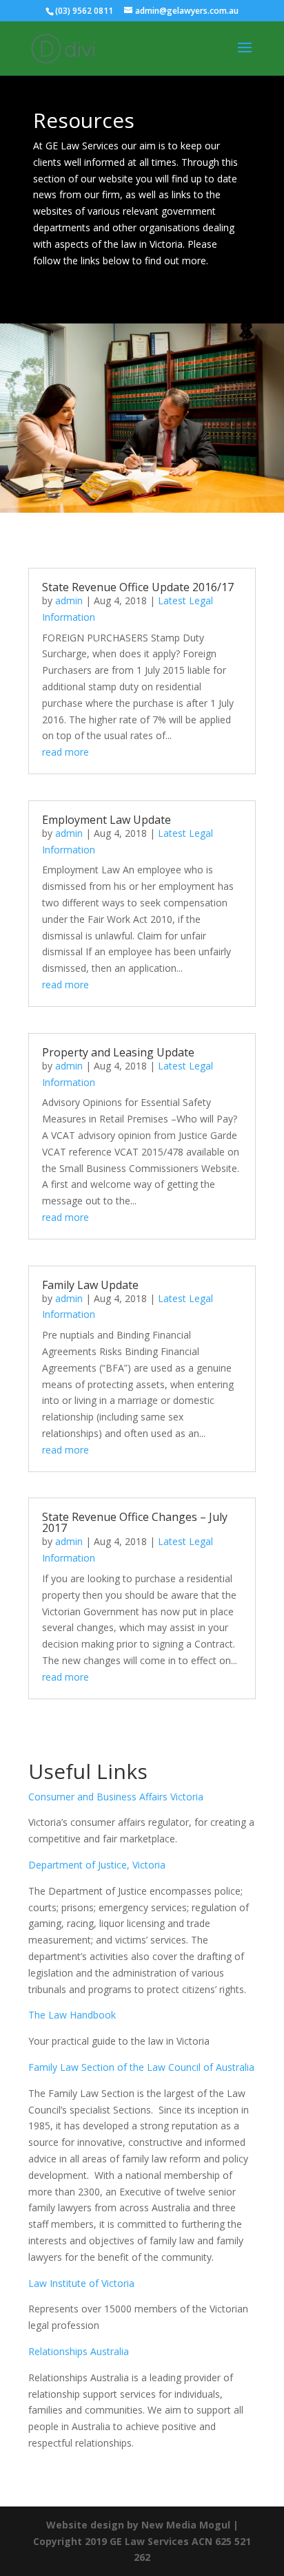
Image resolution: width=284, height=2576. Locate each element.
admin (69, 600)
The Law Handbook (72, 2015)
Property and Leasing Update (118, 1052)
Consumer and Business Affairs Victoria (116, 1797)
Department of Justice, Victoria (97, 1865)
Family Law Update (90, 1285)
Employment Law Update (106, 820)
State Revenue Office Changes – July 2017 (135, 1522)
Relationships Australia (79, 2351)
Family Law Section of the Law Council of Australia (141, 2067)
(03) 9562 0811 (84, 11)
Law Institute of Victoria (81, 2283)
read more (65, 752)
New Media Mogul (186, 2525)
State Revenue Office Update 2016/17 (138, 587)
